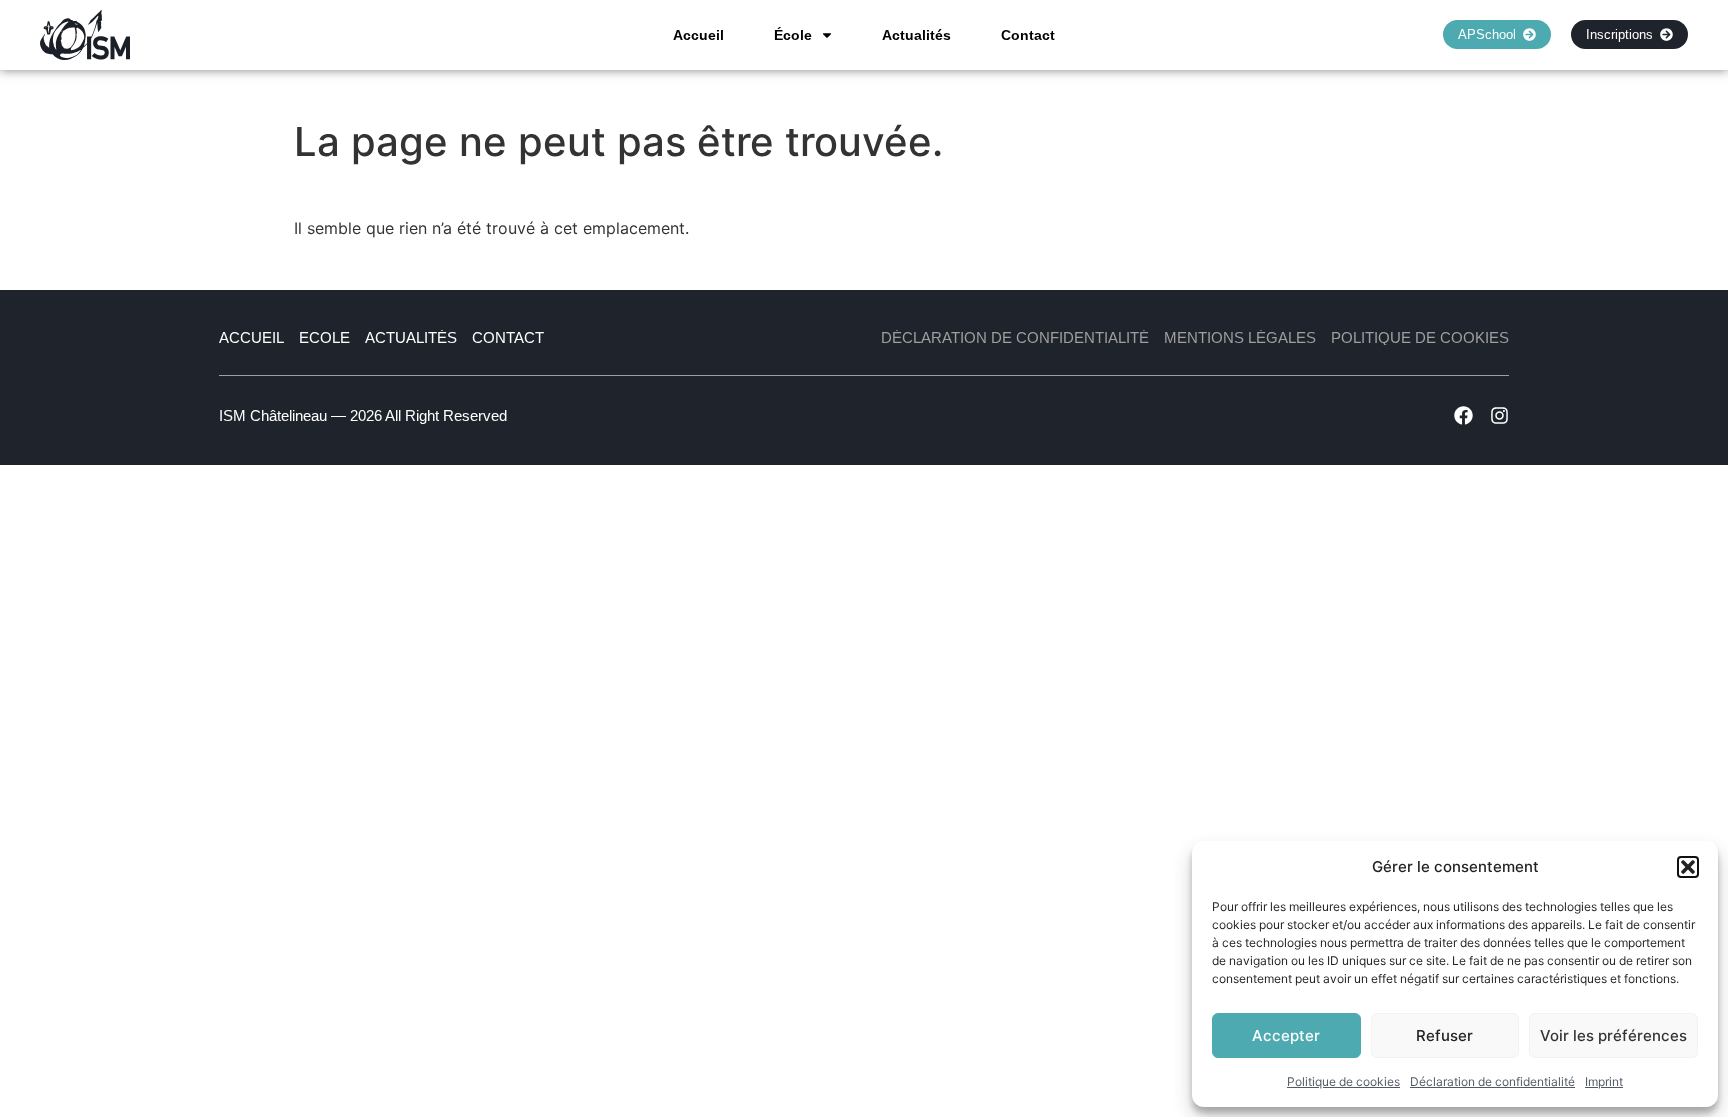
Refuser (1444, 1035)
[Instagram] (1499, 415)
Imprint (1604, 1081)
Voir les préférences (1613, 1035)
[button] (1688, 867)
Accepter (1286, 1035)
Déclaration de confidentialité (1492, 1081)
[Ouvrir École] (827, 35)
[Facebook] (1463, 415)
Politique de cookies (1343, 1081)
